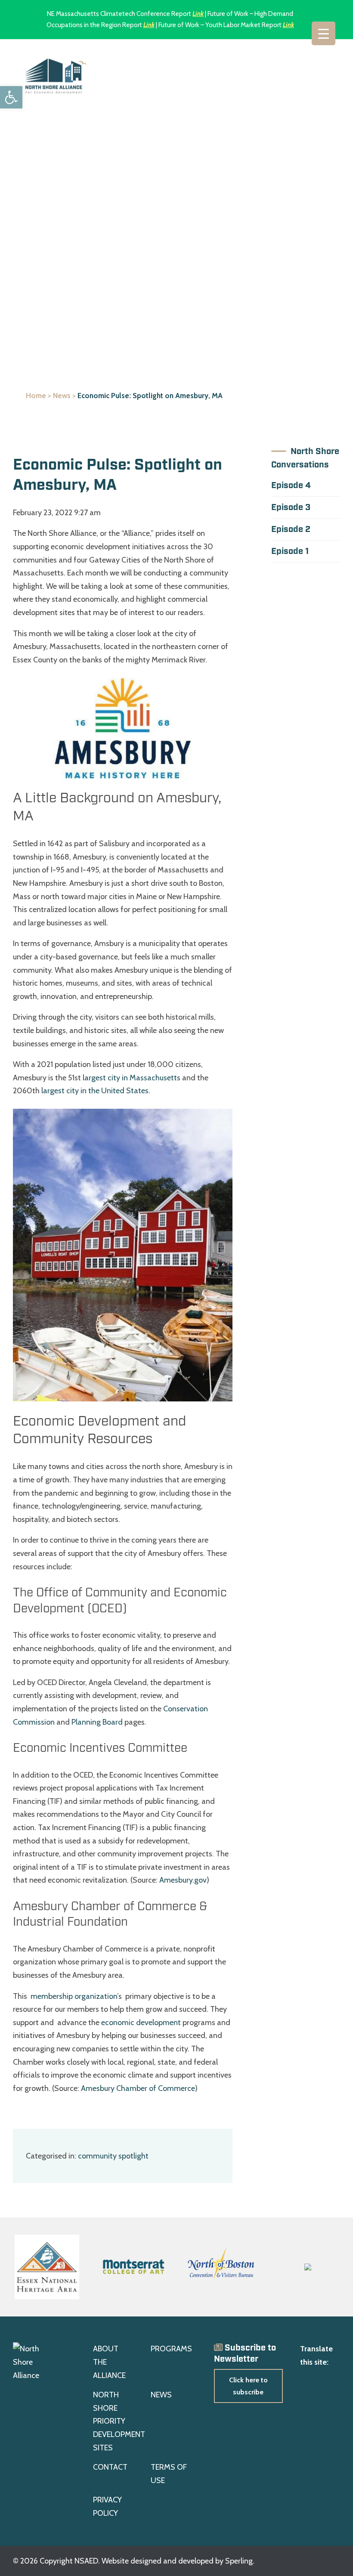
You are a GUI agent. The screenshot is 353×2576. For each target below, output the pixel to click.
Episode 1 (290, 551)
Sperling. (240, 2561)
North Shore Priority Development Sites (119, 2421)
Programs (171, 2349)
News (62, 396)
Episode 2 (291, 529)
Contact (110, 2467)
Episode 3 (291, 507)
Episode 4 (291, 486)
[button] (11, 97)
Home (36, 396)
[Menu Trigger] (324, 33)
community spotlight (113, 2156)
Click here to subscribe (248, 2386)
